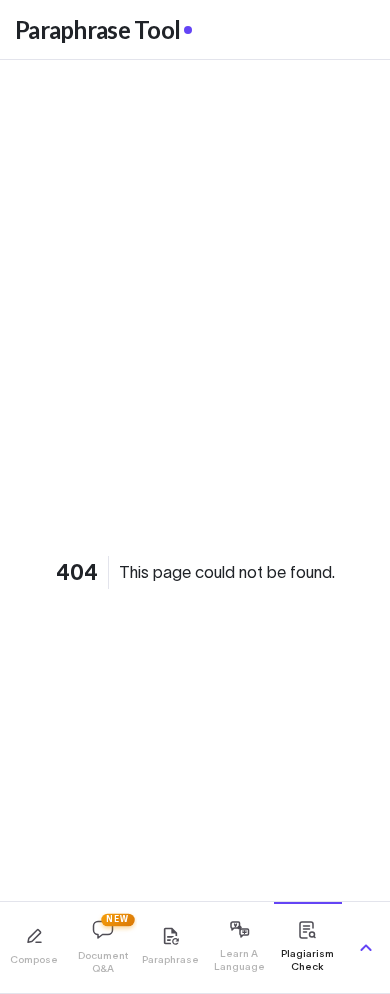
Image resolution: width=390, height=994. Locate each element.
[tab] (34, 947)
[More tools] (366, 948)
